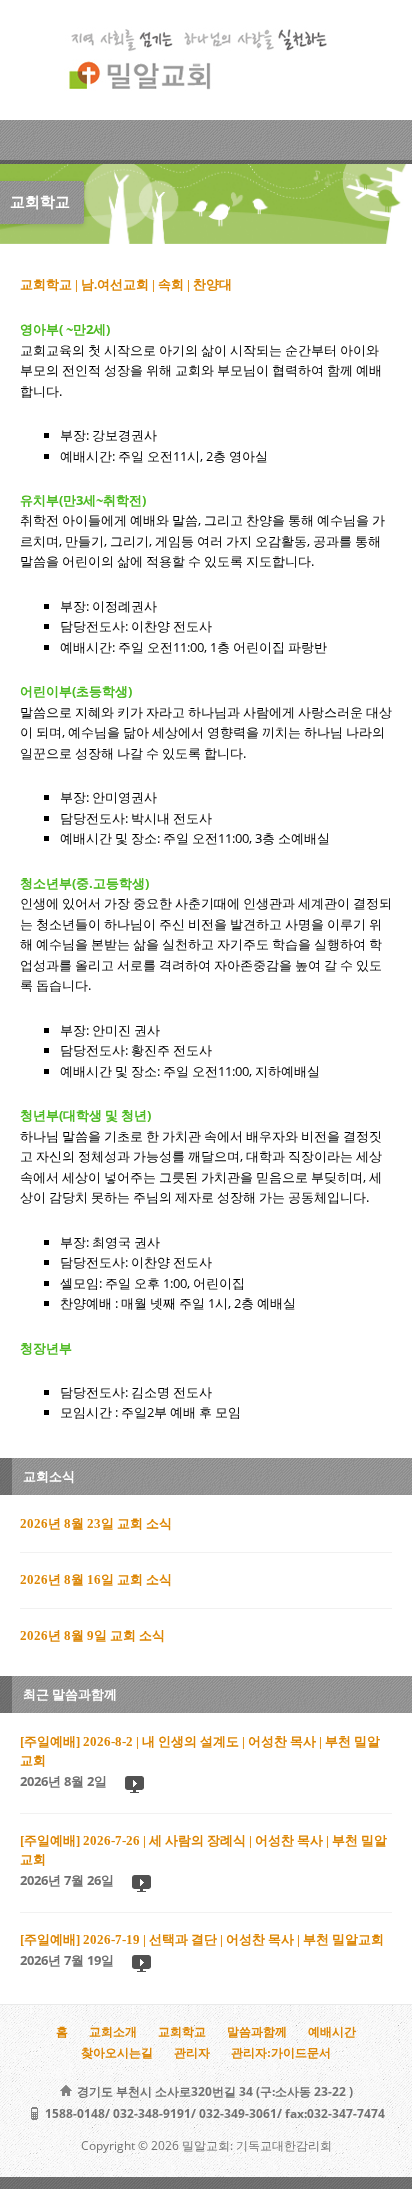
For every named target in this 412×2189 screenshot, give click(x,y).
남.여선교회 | (119, 285)
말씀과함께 (257, 2032)
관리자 (192, 2053)
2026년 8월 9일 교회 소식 (92, 1636)
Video (133, 1783)
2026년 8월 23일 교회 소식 (96, 1524)
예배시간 (332, 2032)
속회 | (175, 285)
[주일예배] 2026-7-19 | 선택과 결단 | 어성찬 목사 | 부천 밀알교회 (202, 1940)
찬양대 (212, 285)
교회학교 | (50, 285)
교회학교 (182, 2032)
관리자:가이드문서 (281, 2053)
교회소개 (113, 2032)
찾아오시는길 (117, 2053)
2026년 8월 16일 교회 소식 (96, 1580)
